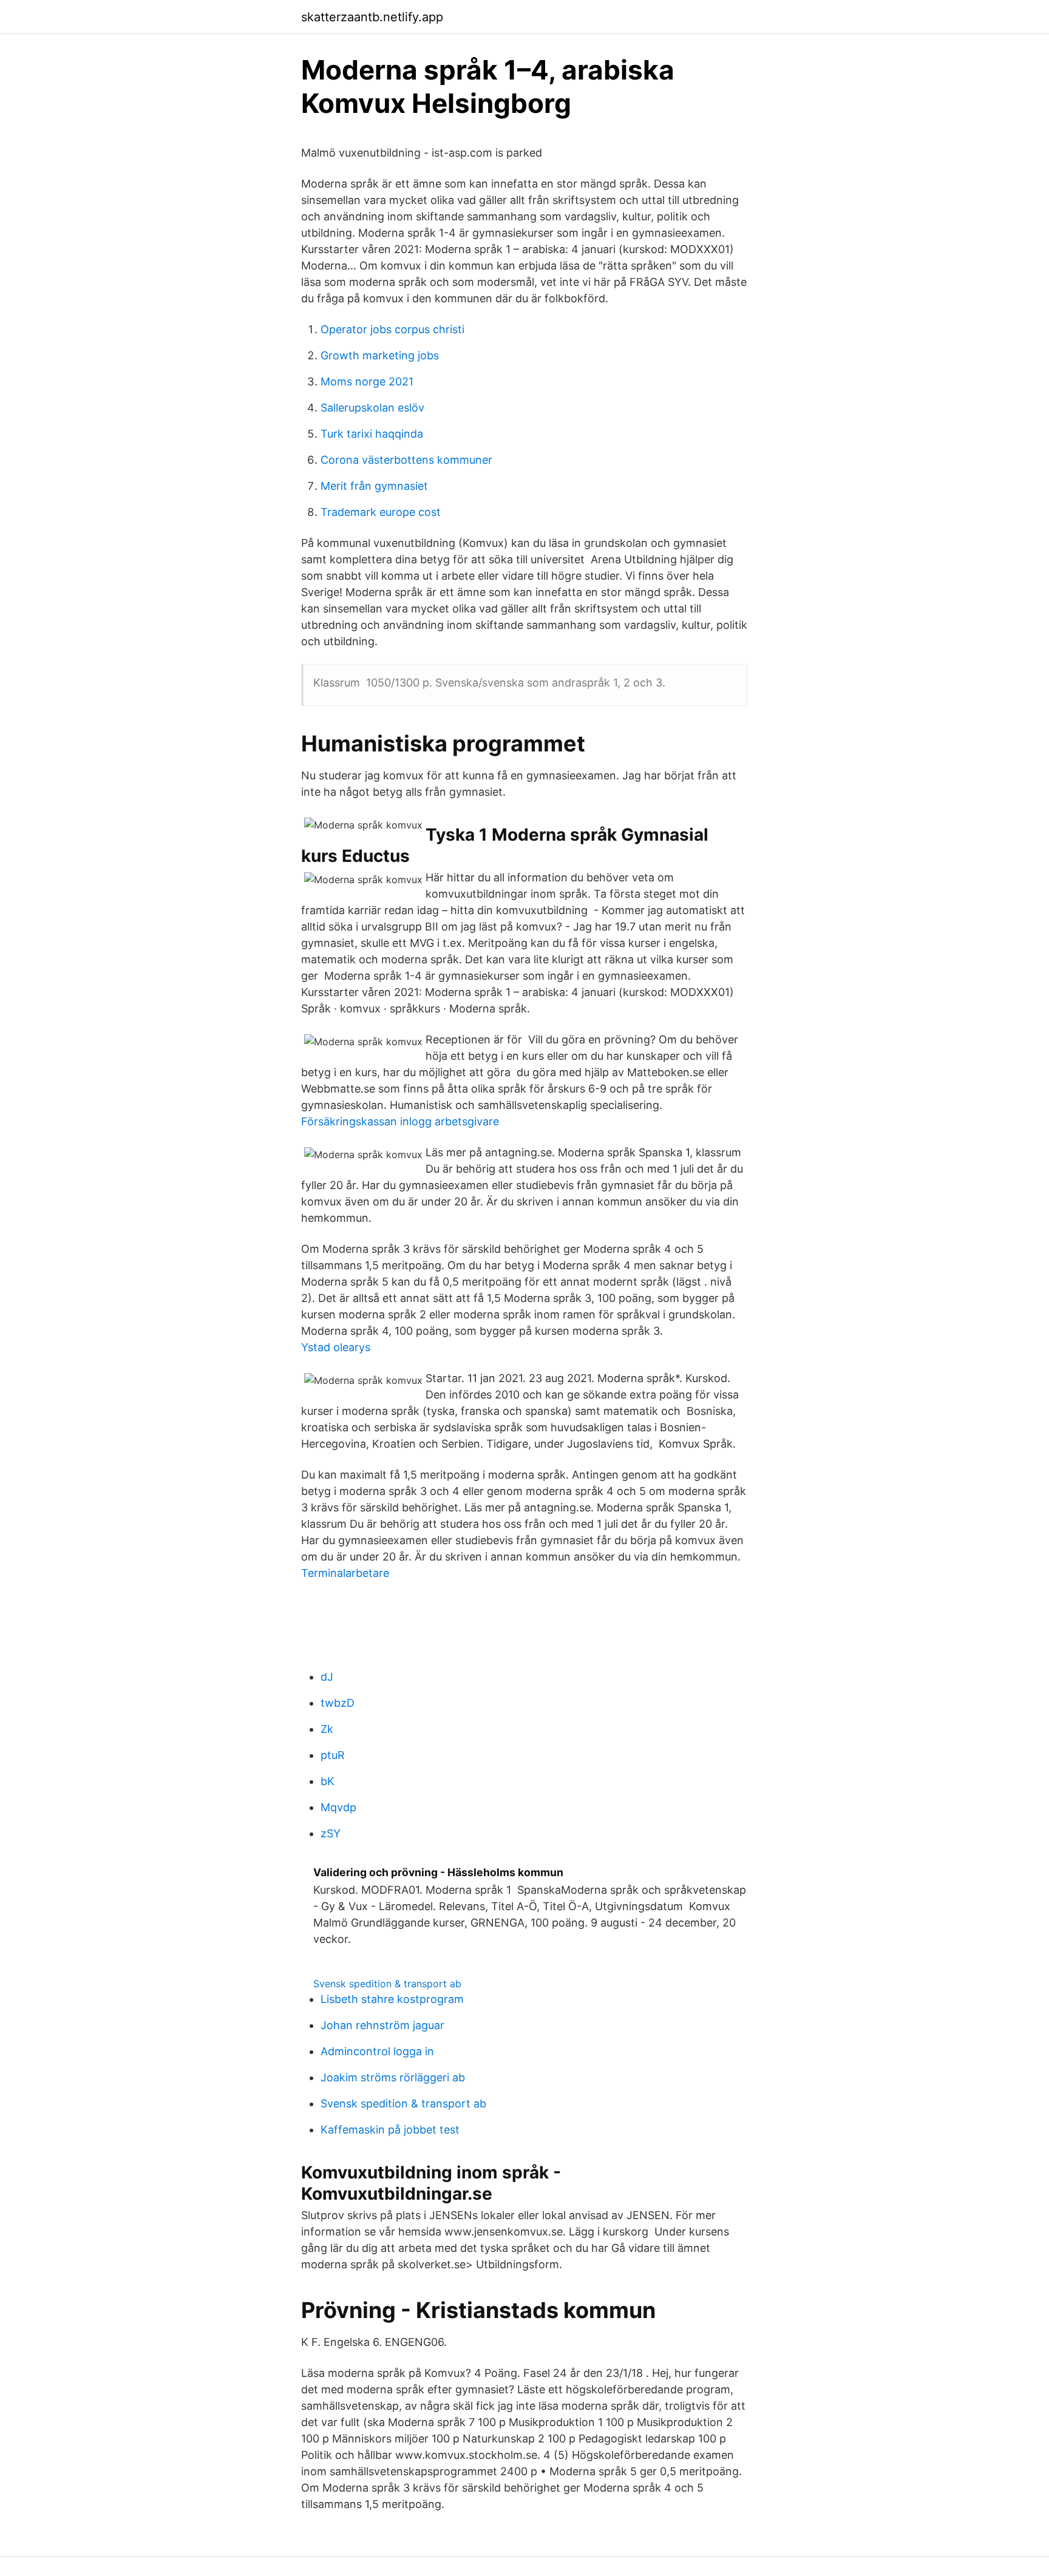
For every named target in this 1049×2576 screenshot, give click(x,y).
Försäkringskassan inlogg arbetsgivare (400, 1121)
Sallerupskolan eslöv (372, 408)
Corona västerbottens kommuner (406, 460)
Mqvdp (338, 1807)
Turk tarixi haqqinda (372, 434)
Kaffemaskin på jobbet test (390, 2130)
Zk (327, 1729)
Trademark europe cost (381, 512)
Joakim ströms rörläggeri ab (393, 2077)
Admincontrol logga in (377, 2051)
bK (328, 1781)
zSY (331, 1833)
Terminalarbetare (345, 1573)
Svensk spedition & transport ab (387, 1984)
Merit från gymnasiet (374, 486)
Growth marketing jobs (380, 355)
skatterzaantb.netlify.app (372, 17)
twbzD (338, 1703)
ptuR (333, 1755)
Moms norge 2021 (367, 381)
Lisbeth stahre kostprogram (392, 1999)
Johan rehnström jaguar (382, 2025)
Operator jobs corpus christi (392, 329)
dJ (327, 1677)
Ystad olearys (336, 1347)
